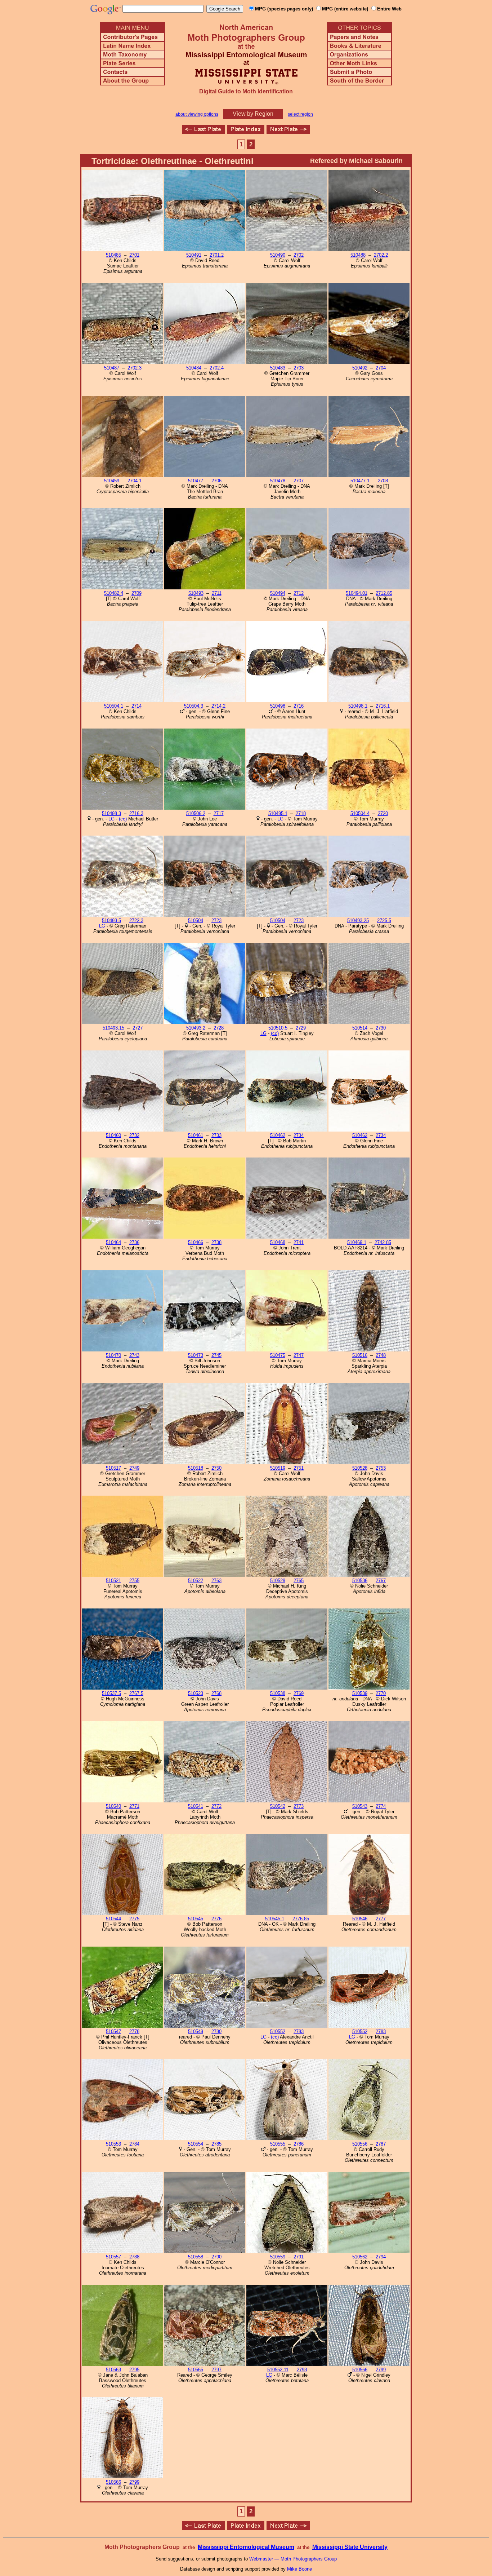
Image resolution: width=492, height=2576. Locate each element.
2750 (216, 1468)
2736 (134, 1242)
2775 (134, 1919)
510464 (113, 1242)
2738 (216, 1242)
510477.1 (360, 481)
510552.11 (278, 2370)
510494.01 (357, 593)
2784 (134, 2144)
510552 (278, 2031)
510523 (196, 1693)
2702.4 (217, 368)
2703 (299, 368)
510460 (113, 1135)
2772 (216, 1806)
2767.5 (136, 1693)
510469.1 (357, 1242)
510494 (278, 593)
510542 (278, 1806)
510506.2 (196, 813)
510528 (360, 1468)
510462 (278, 1135)
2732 (134, 1135)
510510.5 (278, 1028)
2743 (134, 1355)
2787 (381, 2144)
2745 (216, 1355)
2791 (299, 2257)
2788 (134, 2257)
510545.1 (275, 1919)
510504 (196, 920)
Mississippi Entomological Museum (246, 2547)
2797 (216, 2370)
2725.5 (384, 920)
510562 (360, 2257)
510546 (360, 1919)
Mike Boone (299, 2569)
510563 (113, 2370)
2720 (383, 813)
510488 (358, 255)
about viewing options (197, 114)
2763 (216, 1581)
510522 (196, 1581)
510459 (112, 481)
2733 (216, 1135)
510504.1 (114, 706)
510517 (113, 1468)
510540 (113, 1806)
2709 (137, 593)
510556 (360, 2144)
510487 (112, 368)
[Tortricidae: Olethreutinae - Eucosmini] (288, 132)
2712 (299, 593)
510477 (196, 481)
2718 (301, 813)
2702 (299, 255)
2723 (216, 920)
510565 (196, 2370)
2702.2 (381, 255)
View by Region (253, 114)
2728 (219, 1028)
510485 (113, 255)
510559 (278, 2257)
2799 (381, 2370)
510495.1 (278, 813)
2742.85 (383, 1242)
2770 (381, 1693)
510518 (196, 1468)
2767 (381, 1581)
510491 (194, 255)
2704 (381, 368)
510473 (196, 1355)
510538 (278, 1693)
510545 (196, 1919)
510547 (113, 2031)
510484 (194, 368)
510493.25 (358, 920)
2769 (299, 1693)
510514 (360, 1028)
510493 (196, 593)
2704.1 (135, 481)
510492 (360, 368)
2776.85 (301, 1919)
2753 (381, 1468)
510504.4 (360, 813)
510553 (113, 2144)
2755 (134, 1581)
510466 (196, 1242)
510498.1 (358, 706)
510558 (196, 2257)
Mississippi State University (350, 2547)
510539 (360, 1693)
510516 (360, 1355)
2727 (138, 1028)
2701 (134, 255)
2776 (216, 1919)
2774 (381, 1806)
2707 (299, 481)
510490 (278, 255)
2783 (299, 2031)
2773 (299, 1806)
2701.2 (217, 255)
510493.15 (113, 1028)
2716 (299, 706)
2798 (302, 2370)
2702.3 (135, 368)
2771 (134, 1806)
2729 (301, 1028)
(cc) (123, 819)
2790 (216, 2257)
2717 (219, 813)
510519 (278, 1468)
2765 (299, 1581)
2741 (299, 1242)
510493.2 (196, 1028)
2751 (299, 1468)
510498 (278, 706)
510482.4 (114, 593)
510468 (278, 1242)
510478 (278, 481)
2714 (137, 706)
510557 (113, 2257)
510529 (278, 1581)
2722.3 (136, 920)
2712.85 (384, 593)
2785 (216, 2144)
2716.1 (383, 706)
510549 (196, 2031)
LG (111, 819)
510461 (196, 1135)
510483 (278, 368)
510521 (113, 1581)
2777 (381, 1919)
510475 (278, 1355)
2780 (216, 2031)
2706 (216, 481)
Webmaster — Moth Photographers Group (293, 2559)
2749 (134, 1468)
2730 (381, 1028)
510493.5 (111, 920)
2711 (217, 593)
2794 (381, 2257)
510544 (113, 1919)
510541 (196, 1806)
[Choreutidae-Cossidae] (203, 132)
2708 (383, 481)
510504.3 (194, 706)
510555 (278, 2144)
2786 (299, 2144)
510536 (360, 1581)
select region (300, 114)
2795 (134, 2370)
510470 (113, 1355)
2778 (134, 2031)
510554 (196, 2144)
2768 (216, 1693)
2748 (381, 1355)
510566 (360, 2370)
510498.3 (111, 813)
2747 (299, 1355)
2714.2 (218, 706)
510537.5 (111, 1693)
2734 (299, 1135)
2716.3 (136, 813)
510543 (360, 1806)
